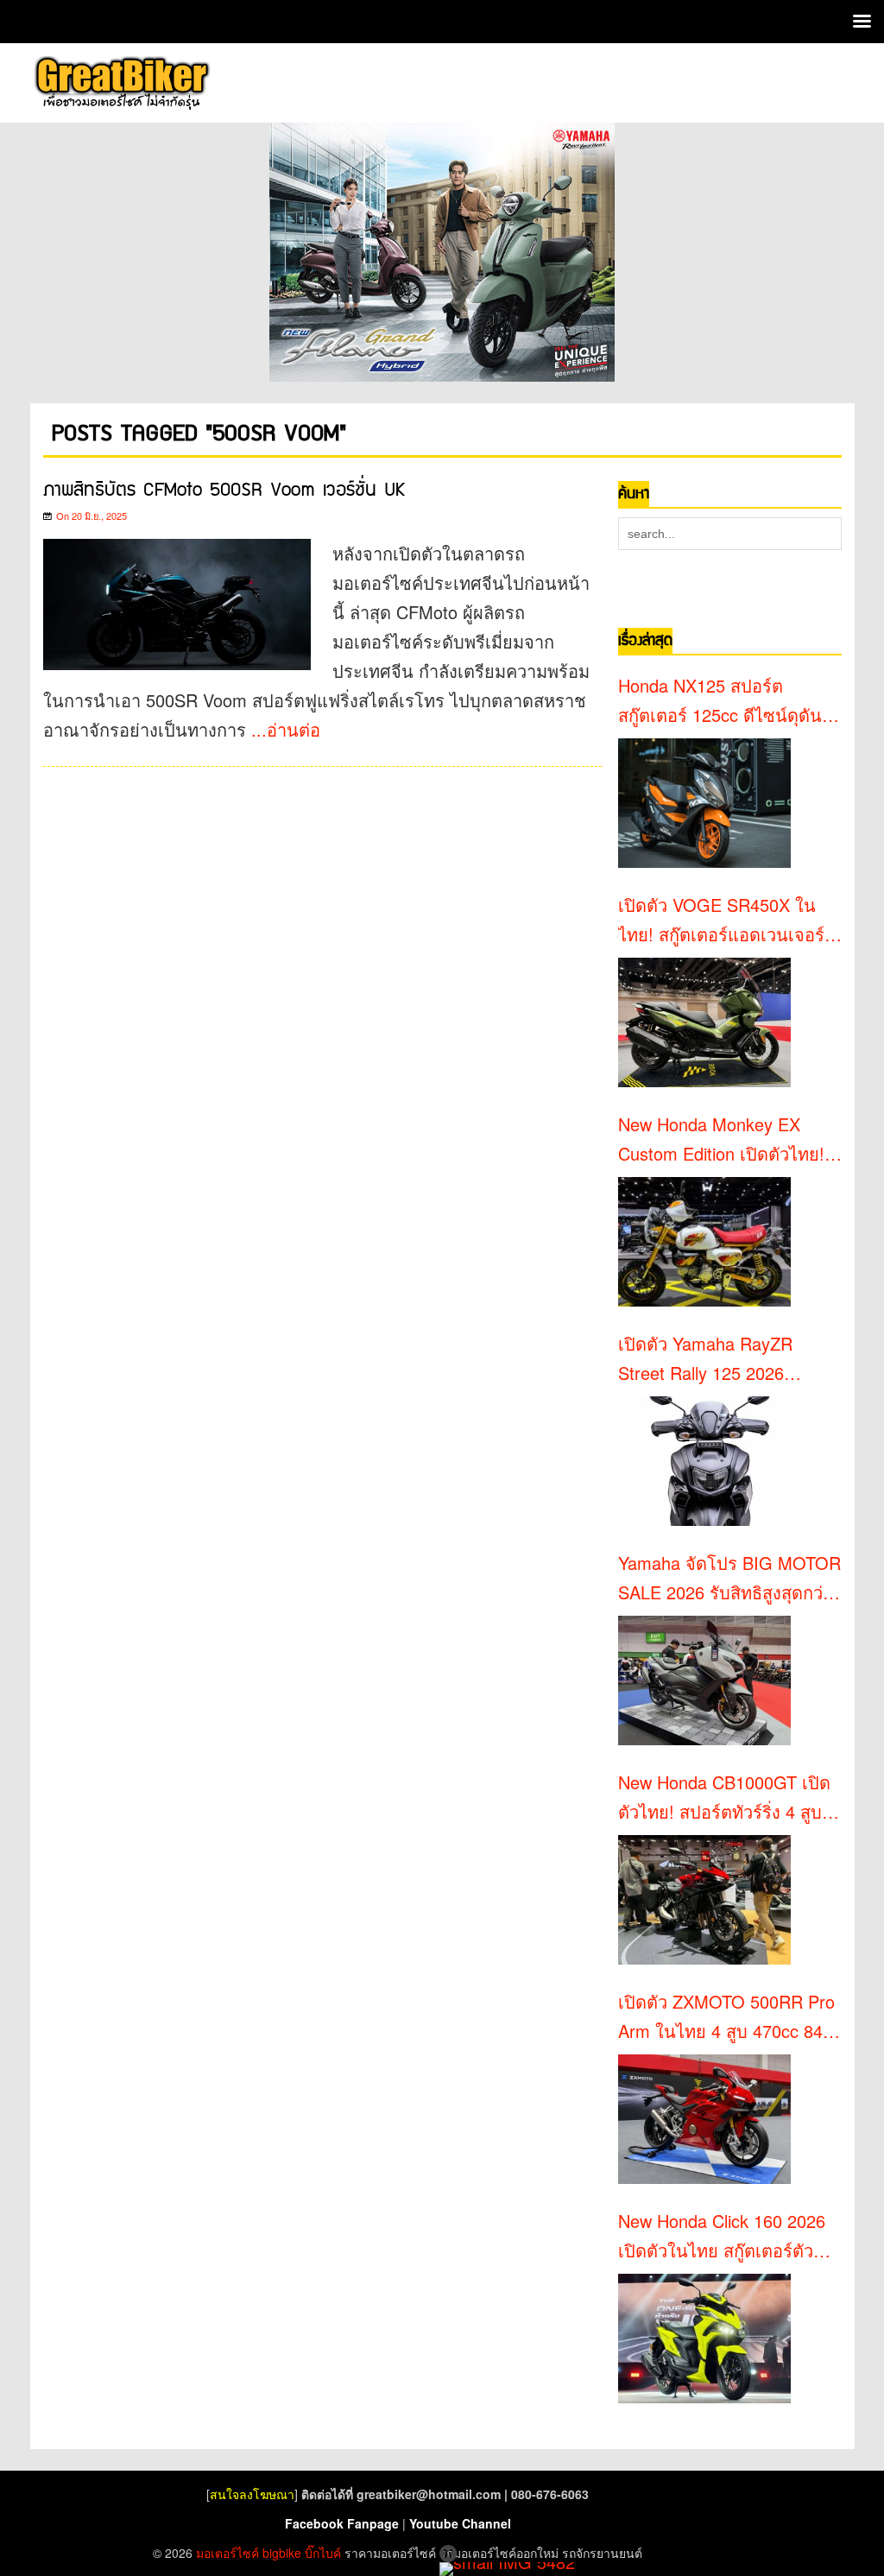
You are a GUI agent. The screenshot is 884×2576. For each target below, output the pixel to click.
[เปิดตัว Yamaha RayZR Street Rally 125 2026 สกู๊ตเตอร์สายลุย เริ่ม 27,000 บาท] (704, 1461)
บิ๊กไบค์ (323, 2553)
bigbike (282, 2553)
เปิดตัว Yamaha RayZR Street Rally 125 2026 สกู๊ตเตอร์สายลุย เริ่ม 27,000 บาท (723, 1359)
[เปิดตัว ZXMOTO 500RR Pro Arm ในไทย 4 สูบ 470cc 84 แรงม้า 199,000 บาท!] (704, 2119)
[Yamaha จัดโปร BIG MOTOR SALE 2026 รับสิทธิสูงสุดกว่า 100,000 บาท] (704, 1680)
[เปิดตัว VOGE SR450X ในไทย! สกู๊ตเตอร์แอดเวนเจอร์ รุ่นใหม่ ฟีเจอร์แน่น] (704, 1022)
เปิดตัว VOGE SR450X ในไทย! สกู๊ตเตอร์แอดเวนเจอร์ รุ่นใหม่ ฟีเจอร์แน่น (721, 921)
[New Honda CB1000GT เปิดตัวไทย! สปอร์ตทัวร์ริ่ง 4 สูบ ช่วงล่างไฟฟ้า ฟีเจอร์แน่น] (704, 1900)
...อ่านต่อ (286, 729)
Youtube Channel (460, 2523)
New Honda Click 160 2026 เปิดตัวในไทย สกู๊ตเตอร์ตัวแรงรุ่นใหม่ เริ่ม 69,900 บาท (723, 2237)
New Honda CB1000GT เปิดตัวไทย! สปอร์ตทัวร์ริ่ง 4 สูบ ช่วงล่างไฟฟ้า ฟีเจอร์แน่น (724, 1798)
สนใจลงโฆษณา (252, 2494)
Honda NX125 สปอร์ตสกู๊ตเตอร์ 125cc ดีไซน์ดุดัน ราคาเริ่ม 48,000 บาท (720, 701)
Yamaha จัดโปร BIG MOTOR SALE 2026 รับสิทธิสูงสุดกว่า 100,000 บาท (729, 1579)
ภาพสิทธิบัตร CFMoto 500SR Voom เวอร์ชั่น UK (224, 490)
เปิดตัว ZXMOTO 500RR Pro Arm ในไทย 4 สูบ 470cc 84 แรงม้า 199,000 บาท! (726, 2017)
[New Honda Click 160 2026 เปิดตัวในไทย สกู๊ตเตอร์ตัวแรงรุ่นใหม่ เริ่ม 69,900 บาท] (704, 2339)
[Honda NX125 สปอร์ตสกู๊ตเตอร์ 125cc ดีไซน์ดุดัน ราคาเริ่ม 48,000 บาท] (704, 803)
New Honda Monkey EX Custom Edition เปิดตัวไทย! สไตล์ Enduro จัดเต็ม (721, 1140)
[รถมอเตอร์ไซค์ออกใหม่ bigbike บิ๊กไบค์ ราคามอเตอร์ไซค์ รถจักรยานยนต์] (121, 83)
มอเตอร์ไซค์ (227, 2553)
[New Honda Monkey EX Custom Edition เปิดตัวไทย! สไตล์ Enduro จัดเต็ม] (704, 1242)
